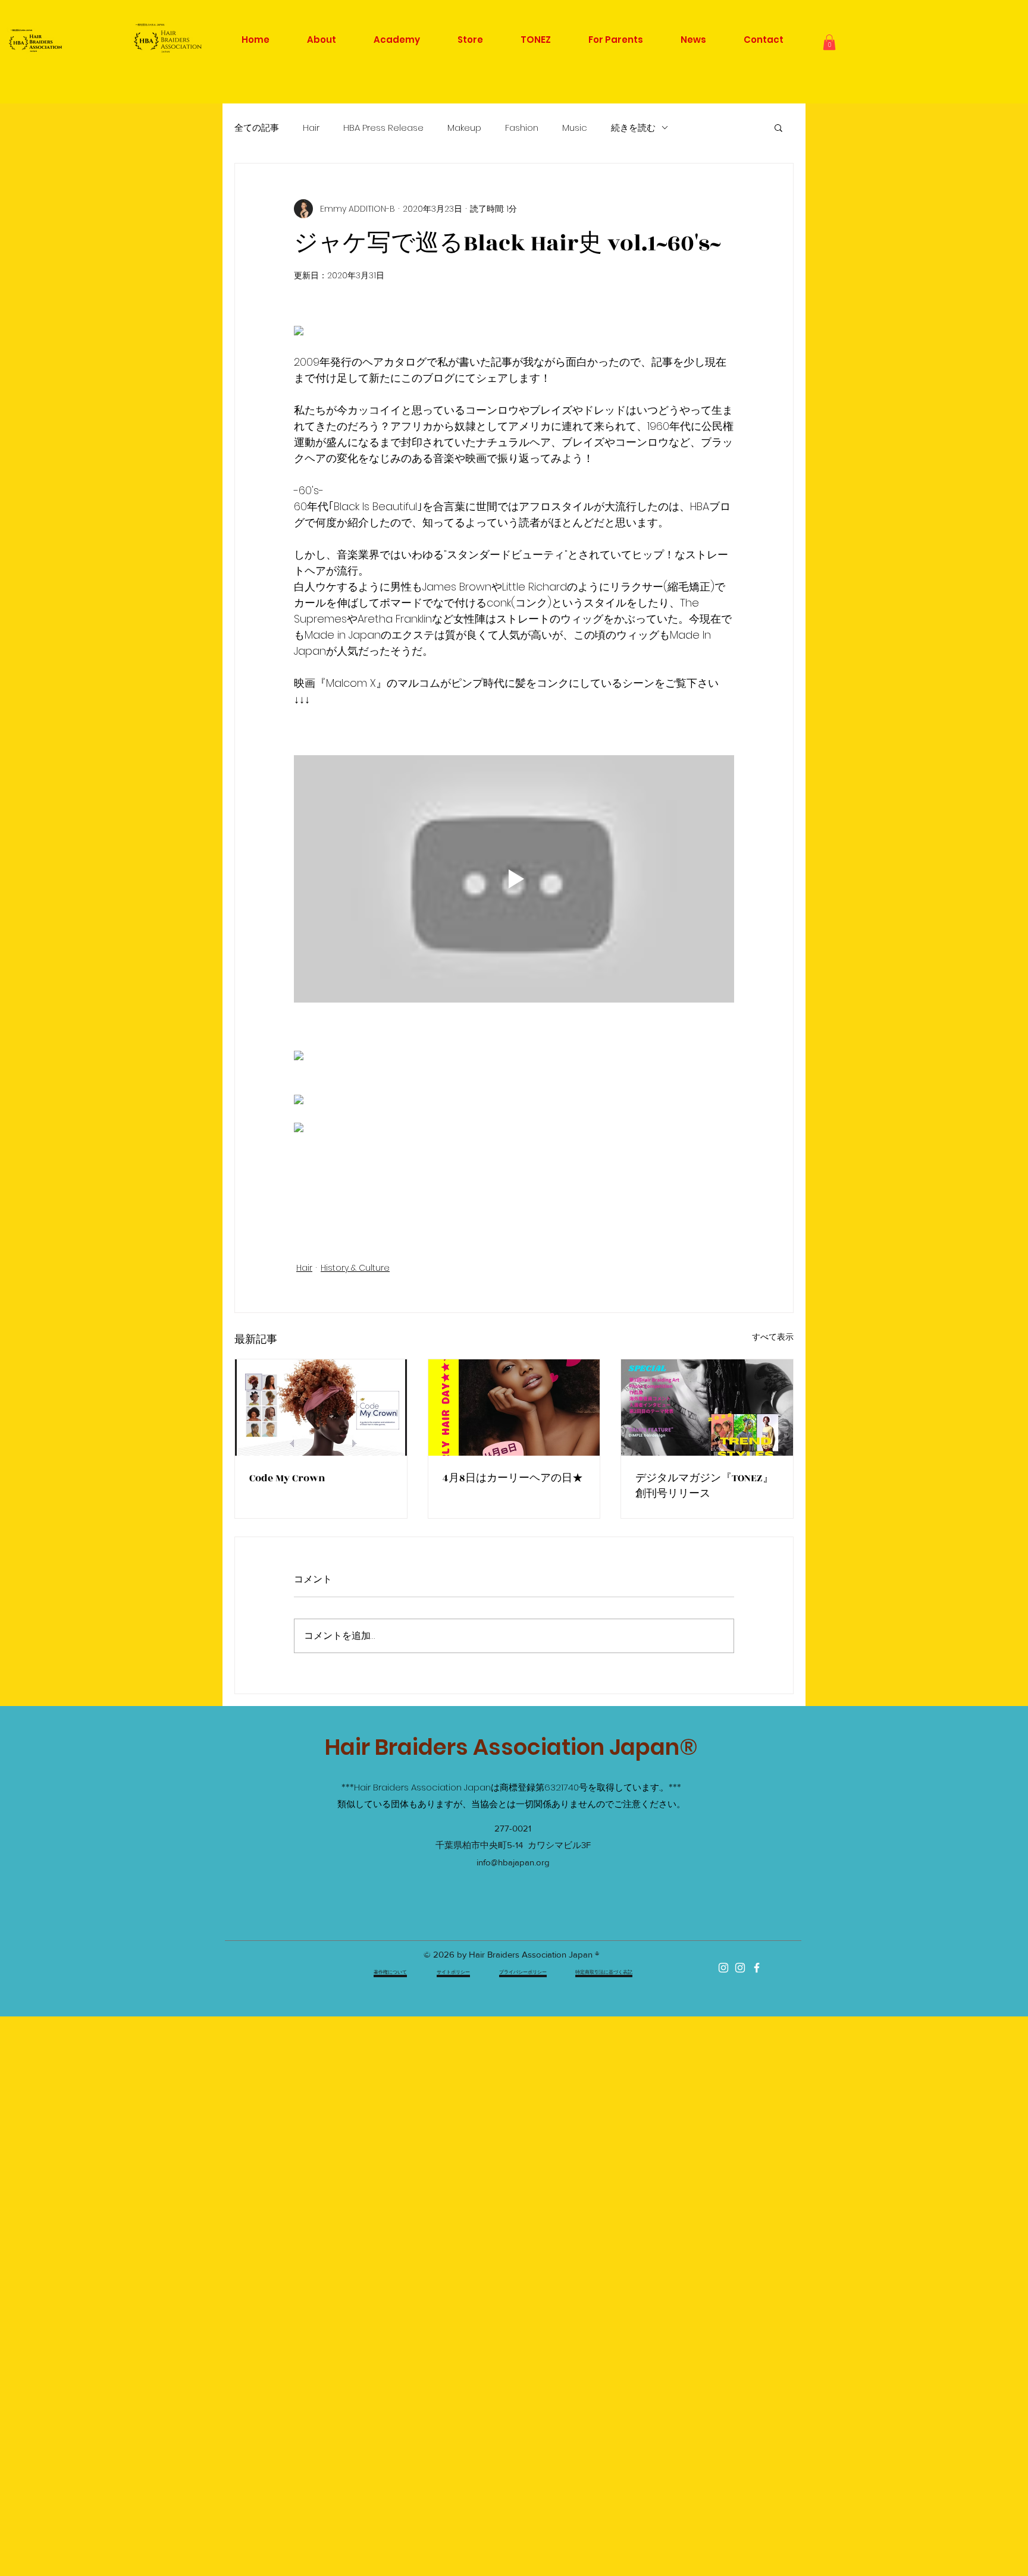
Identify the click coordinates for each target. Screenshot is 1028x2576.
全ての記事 (257, 128)
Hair (311, 128)
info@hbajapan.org (513, 1862)
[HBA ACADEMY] (740, 1968)
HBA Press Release (383, 128)
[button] (829, 42)
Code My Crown (287, 1478)
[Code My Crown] (321, 1408)
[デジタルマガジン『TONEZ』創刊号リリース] (707, 1408)
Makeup (464, 128)
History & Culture (355, 1268)
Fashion (522, 128)
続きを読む (633, 128)
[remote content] (514, 332)
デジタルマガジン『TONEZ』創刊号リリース (704, 1486)
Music (575, 128)
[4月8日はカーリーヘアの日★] (514, 1408)
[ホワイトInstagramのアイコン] (723, 1968)
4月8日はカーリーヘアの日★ (513, 1478)
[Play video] (514, 879)
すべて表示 (773, 1337)
